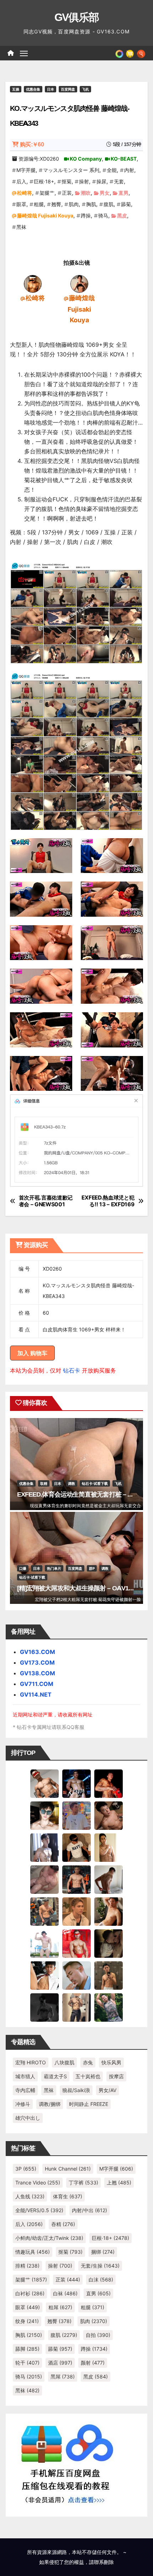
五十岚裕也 (88, 2076)
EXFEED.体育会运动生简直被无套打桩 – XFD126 (83, 1494)
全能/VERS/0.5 (39, 2210)
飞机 (85, 89)
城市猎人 (25, 2076)
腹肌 (109, 204)
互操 (16, 89)
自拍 (98, 2335)
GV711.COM (37, 1684)
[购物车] (130, 53)
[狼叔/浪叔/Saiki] (44, 1815)
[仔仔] (44, 2007)
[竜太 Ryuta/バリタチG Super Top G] (76, 1847)
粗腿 (39, 204)
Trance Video (38, 2182)
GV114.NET (36, 1694)
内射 (129, 170)
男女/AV (107, 2090)
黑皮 (122, 215)
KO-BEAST (124, 159)
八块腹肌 (64, 2062)
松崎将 (25, 193)
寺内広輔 (25, 2090)
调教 (72, 1483)
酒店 (60, 2363)
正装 (67, 193)
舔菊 (126, 204)
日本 (51, 89)
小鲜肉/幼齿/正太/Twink (49, 2238)
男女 (105, 193)
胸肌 (91, 204)
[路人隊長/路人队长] (76, 2007)
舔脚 (27, 2349)
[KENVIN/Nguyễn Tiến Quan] (76, 1783)
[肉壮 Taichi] (109, 2007)
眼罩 (21, 204)
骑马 (103, 215)
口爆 (23, 1568)
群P (92, 1568)
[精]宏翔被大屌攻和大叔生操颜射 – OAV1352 (78, 1588)
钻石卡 (72, 1370)
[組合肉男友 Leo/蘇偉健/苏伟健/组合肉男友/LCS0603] (76, 1815)
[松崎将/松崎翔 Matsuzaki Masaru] (33, 283)
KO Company (86, 159)
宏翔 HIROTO (31, 2062)
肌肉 (74, 204)
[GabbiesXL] (76, 1975)
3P (26, 2169)
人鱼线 (30, 2196)
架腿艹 (47, 193)
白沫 (101, 2279)
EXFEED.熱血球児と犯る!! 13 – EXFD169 (108, 1201)
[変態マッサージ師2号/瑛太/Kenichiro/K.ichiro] (109, 1847)
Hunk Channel (68, 2169)
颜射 (93, 2363)
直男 (123, 193)
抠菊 (67, 181)
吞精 (63, 2224)
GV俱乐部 (77, 17)
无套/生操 (100, 2266)
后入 (21, 181)
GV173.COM (37, 1662)
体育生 (68, 2196)
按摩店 (116, 2076)
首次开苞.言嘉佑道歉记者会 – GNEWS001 (46, 1201)
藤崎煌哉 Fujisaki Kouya (45, 215)
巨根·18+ (44, 181)
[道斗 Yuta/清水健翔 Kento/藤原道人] (76, 1911)
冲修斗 (23, 2104)
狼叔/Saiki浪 (76, 2090)
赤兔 (88, 2062)
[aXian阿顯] (109, 1975)
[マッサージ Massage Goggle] (109, 1943)
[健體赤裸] (44, 1943)
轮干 (27, 2363)
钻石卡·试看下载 (95, 1483)
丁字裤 (83, 2182)
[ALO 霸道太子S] (109, 1879)
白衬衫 (30, 2293)
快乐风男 (111, 2062)
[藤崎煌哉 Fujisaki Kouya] (79, 283)
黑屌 (63, 2376)
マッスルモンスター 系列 (71, 170)
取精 (44, 1483)
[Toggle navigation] (24, 53)
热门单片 (54, 1568)
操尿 (101, 181)
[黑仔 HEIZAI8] (44, 1911)
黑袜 (21, 227)
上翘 (119, 2182)
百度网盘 (68, 89)
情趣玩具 (33, 2252)
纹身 (27, 2321)
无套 (119, 181)
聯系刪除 (104, 2562)
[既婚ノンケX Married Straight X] (44, 1879)
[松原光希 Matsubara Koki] (109, 1815)
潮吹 (86, 193)
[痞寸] (76, 1879)
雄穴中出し (28, 2118)
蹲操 (86, 215)
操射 (84, 181)
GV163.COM (38, 1652)
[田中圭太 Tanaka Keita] (109, 1911)
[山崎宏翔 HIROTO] (44, 1783)
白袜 (65, 2293)
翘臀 (56, 204)
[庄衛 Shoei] (76, 1943)
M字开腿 (26, 170)
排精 (27, 2266)
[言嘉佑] (44, 1847)
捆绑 (103, 2252)
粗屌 (60, 2307)
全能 (112, 170)
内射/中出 (89, 2210)
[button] (141, 53)
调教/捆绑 (50, 2104)
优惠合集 (33, 89)
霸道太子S (55, 2076)
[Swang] (109, 1783)
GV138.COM (38, 1673)
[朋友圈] (119, 53)
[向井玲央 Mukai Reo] (44, 1975)
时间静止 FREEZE (89, 2104)
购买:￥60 (32, 144)
